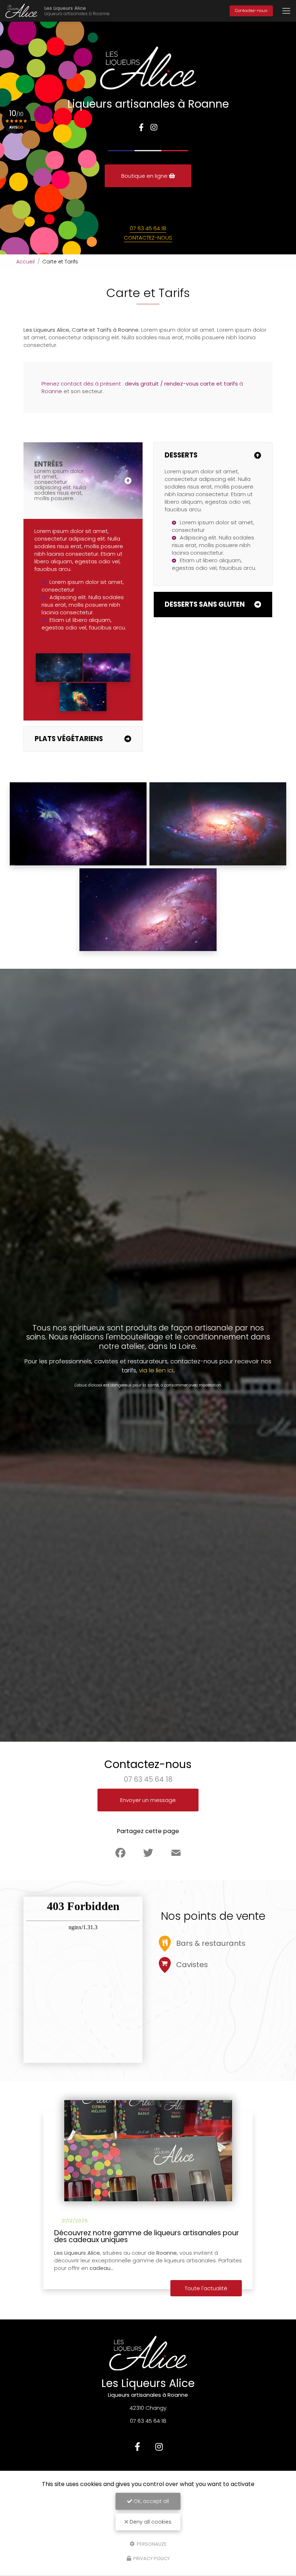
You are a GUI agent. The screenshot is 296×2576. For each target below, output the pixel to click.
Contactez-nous (251, 10)
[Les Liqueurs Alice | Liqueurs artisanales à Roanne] (21, 11)
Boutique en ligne (145, 176)
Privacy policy (151, 2558)
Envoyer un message (148, 1800)
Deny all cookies (150, 2522)
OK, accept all (151, 2501)
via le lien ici (156, 1370)
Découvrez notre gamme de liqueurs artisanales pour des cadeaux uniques (147, 2237)
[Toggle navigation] (286, 11)
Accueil (25, 262)
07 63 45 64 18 (148, 228)
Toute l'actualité (206, 2288)
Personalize (151, 2544)
